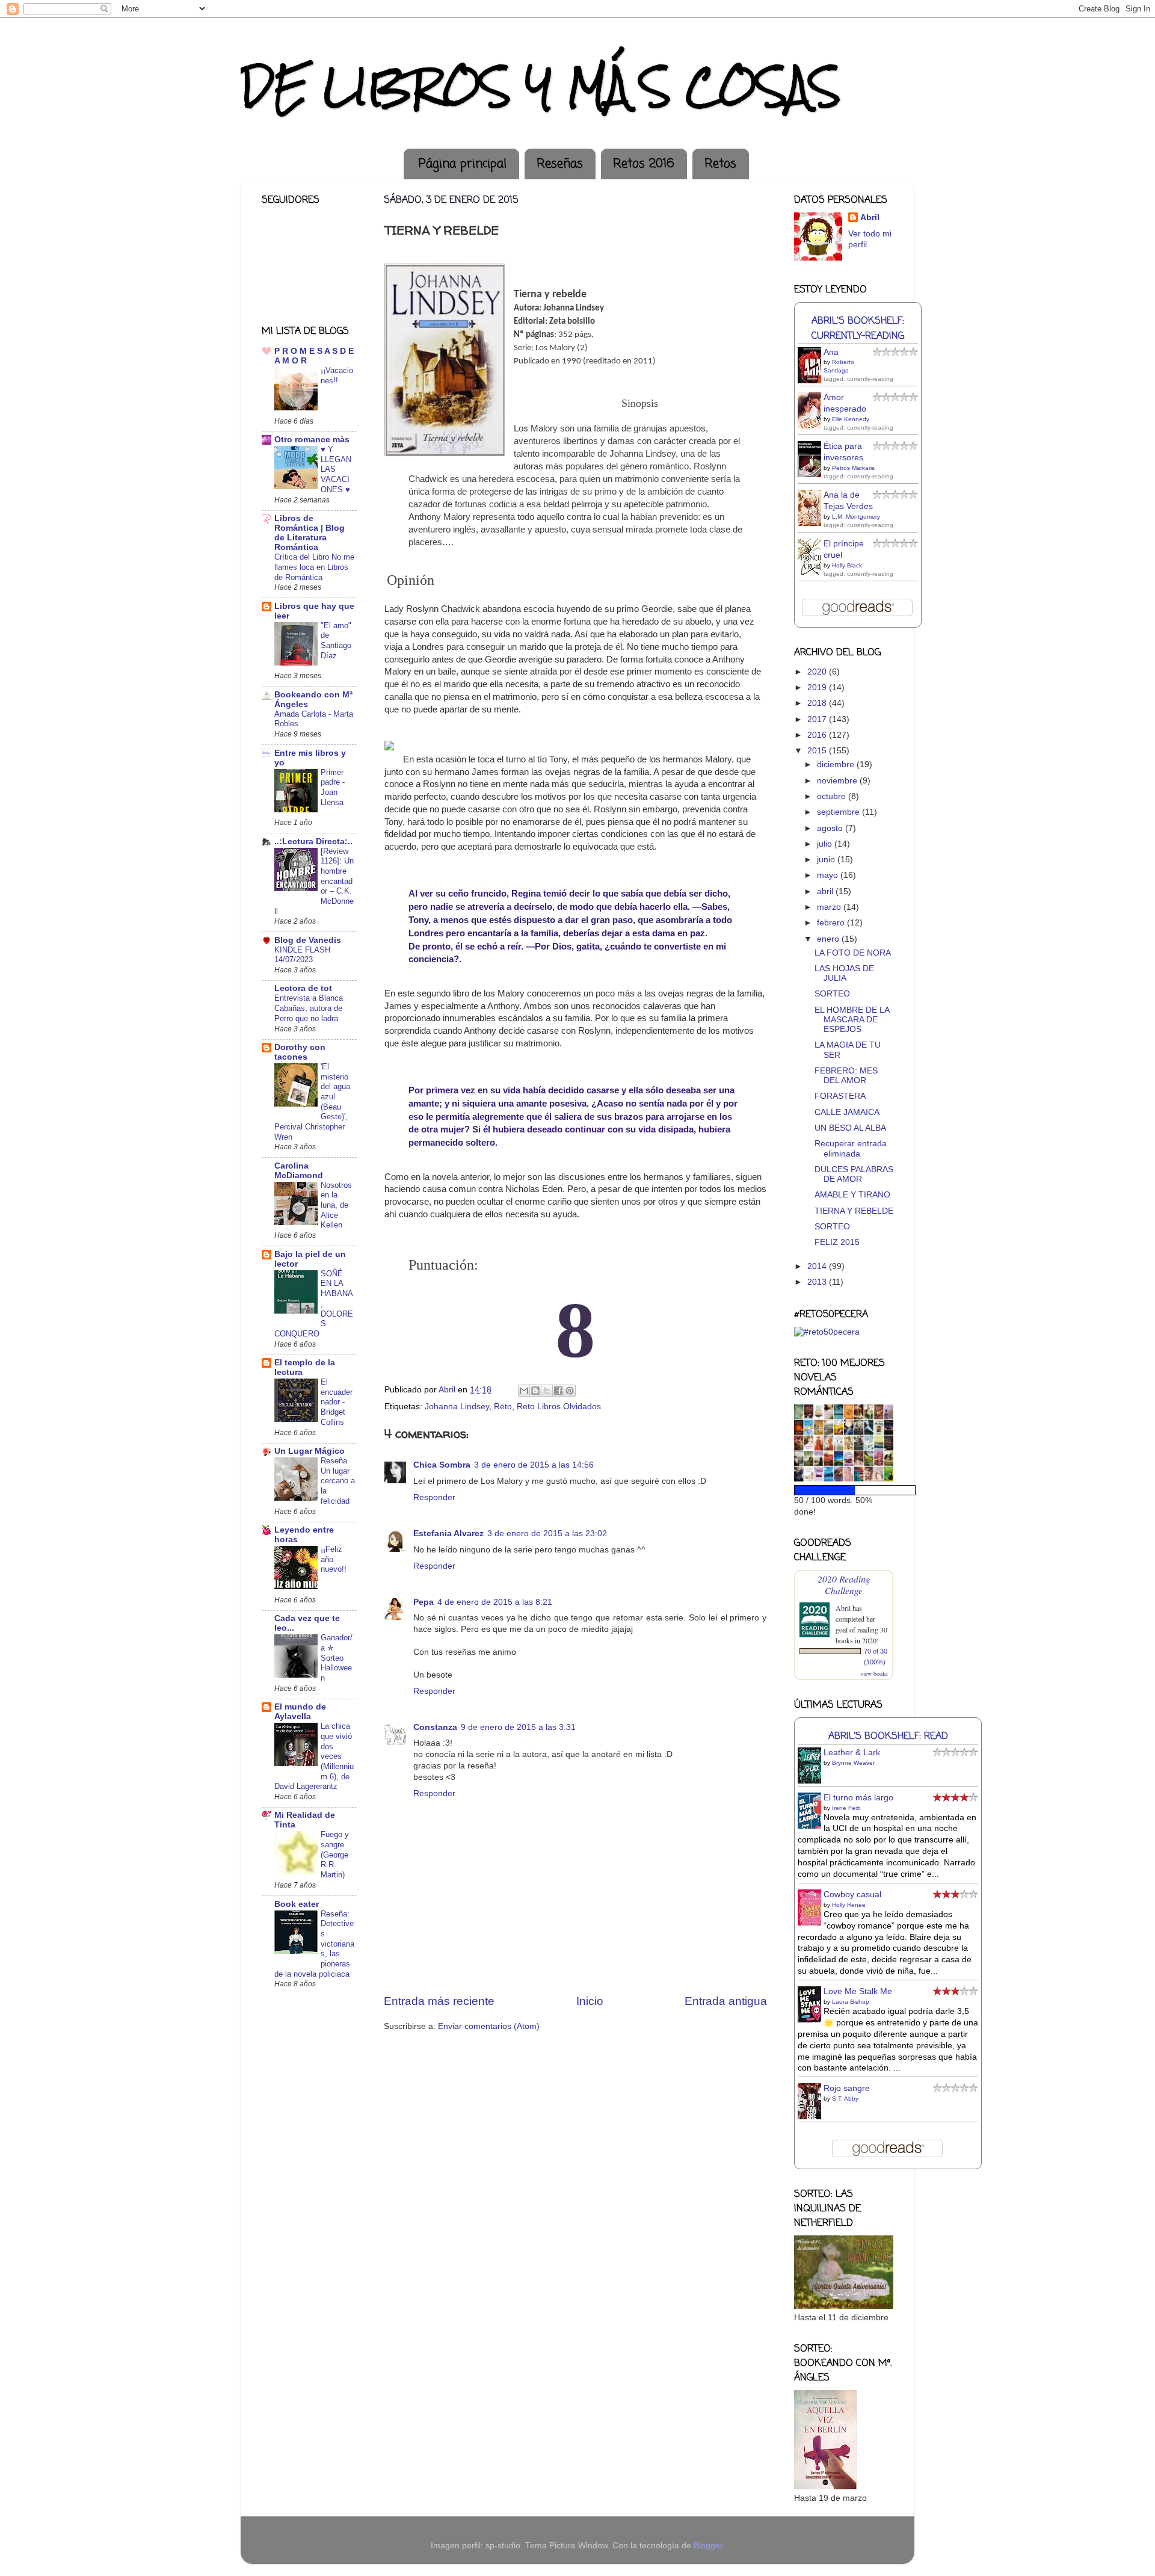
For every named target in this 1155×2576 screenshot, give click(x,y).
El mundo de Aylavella (300, 1712)
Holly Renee (849, 1905)
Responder (434, 1497)
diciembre (837, 764)
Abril (870, 218)
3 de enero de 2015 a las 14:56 (534, 1465)
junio (827, 860)
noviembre (838, 781)
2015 (818, 751)
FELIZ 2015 (837, 1242)
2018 (818, 703)
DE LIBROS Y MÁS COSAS (541, 86)
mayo (829, 875)
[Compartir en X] (547, 1391)
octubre (833, 796)
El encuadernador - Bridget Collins (337, 1402)
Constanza (435, 1727)
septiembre (839, 812)
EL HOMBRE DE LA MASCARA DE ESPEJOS (852, 1020)
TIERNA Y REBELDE (854, 1211)
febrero (832, 923)
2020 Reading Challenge (844, 1584)
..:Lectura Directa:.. (313, 842)
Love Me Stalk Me (858, 1991)
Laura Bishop (851, 2002)
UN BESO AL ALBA (850, 1128)
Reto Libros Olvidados (559, 1407)
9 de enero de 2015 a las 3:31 (518, 1727)
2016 (818, 735)
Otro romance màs (312, 440)
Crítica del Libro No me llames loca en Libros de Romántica (314, 567)
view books (874, 1673)
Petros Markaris (853, 468)
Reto (503, 1407)
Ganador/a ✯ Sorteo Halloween (337, 1658)
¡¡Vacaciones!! (337, 375)
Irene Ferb (846, 1808)
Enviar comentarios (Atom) (489, 2026)
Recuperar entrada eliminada (851, 1148)
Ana (831, 352)
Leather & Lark (852, 1753)
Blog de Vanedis (308, 940)
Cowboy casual (852, 1895)
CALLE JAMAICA (847, 1112)
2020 (818, 672)
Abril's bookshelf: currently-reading (858, 329)
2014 (818, 1266)
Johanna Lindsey (457, 1407)
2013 (818, 1282)
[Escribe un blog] (535, 1391)
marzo (830, 907)
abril (826, 891)
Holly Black (847, 565)
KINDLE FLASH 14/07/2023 (302, 955)
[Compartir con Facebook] (558, 1391)
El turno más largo (858, 1798)
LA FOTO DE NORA (853, 953)
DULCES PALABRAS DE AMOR (854, 1174)
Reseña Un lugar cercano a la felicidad (338, 1481)
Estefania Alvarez (448, 1534)
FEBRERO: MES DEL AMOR (846, 1076)
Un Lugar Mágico (310, 1451)
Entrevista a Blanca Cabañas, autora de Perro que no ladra (309, 1008)
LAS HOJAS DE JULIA (844, 973)
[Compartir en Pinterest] (570, 1391)
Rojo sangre (847, 2088)
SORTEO (832, 994)
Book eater (297, 1904)
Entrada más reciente (439, 2001)
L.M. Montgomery (856, 517)
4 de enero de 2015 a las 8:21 (495, 1602)
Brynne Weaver (853, 1763)
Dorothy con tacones (300, 1052)
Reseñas (560, 164)
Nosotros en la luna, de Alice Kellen (336, 1205)
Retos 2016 (644, 164)
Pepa (423, 1602)
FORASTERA (840, 1096)
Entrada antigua (726, 2001)
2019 (818, 687)
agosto (831, 828)
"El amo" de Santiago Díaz (336, 641)
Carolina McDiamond (299, 1171)
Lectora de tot (303, 988)
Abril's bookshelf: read (888, 1736)
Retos (720, 164)
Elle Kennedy (851, 419)
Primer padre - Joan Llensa (333, 787)
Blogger (708, 2546)
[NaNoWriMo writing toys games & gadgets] (844, 1490)
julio (826, 844)
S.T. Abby (845, 2099)
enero (829, 939)
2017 (818, 719)
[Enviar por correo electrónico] (524, 1391)
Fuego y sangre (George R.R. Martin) (335, 1855)
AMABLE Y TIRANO (852, 1195)
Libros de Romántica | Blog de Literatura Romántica (310, 533)
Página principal (463, 164)
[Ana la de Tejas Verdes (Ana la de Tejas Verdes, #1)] (813, 524)
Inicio (590, 2001)
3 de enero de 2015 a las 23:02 (547, 1534)
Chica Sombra (442, 1465)
